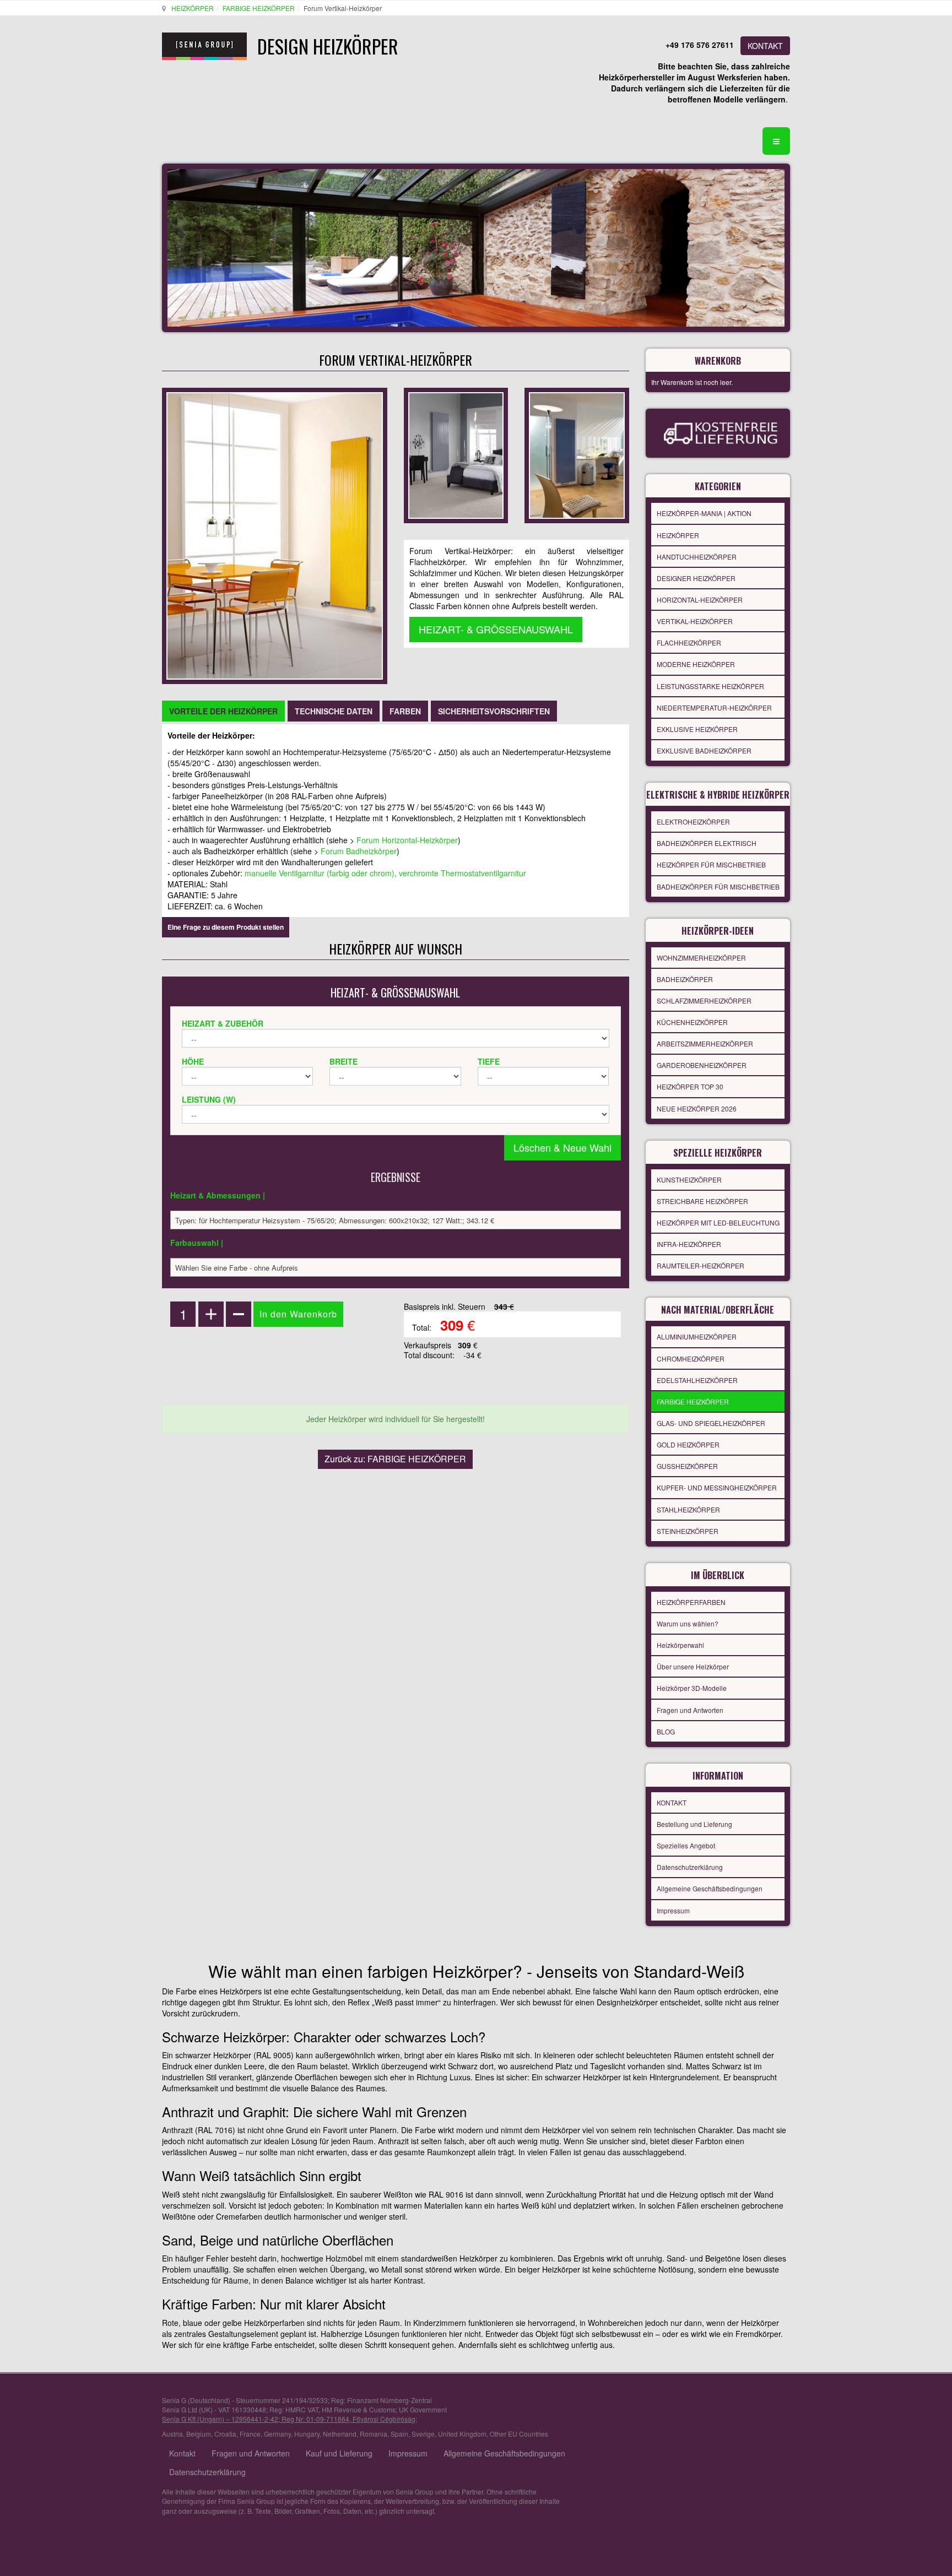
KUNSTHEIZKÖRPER (689, 1179)
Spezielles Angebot (686, 1845)
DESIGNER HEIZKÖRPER (696, 578)
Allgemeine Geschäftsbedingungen (710, 1888)
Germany (277, 2434)
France (250, 2434)
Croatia (225, 2434)
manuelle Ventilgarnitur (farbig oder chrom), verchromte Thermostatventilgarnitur (385, 873)
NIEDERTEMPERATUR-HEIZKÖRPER (714, 707)
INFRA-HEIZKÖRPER (689, 1244)
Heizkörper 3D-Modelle (692, 1688)
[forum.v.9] (456, 454)
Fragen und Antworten (690, 1710)
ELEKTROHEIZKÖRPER (693, 821)
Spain (399, 2434)
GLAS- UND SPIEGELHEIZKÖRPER (711, 1423)
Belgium (199, 2434)
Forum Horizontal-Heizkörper (407, 840)
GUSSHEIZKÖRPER (687, 1466)
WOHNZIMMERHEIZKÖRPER (701, 958)
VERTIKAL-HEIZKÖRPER (695, 621)
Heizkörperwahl (680, 1645)
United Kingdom (462, 2434)
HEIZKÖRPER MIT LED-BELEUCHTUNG (718, 1222)
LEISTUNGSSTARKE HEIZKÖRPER (710, 686)
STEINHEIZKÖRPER (688, 1531)
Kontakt (182, 2453)
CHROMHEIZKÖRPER (691, 1358)
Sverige (423, 2434)
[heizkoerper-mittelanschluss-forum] (577, 454)
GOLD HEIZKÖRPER (688, 1444)
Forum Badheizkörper (359, 851)
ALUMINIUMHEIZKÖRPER (697, 1336)
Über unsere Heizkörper (693, 1666)
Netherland (340, 2434)
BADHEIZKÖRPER (685, 979)
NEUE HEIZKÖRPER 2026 (697, 1108)
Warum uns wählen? (688, 1623)
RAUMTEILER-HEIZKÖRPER (701, 1265)
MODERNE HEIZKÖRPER (696, 664)
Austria (172, 2434)
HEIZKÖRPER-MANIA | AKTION (704, 513)
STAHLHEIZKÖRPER (688, 1509)
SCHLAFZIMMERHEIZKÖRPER (704, 1000)
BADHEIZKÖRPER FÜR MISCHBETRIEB (718, 886)
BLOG (666, 1731)
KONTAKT (765, 46)
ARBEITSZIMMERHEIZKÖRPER (705, 1043)
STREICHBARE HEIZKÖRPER (702, 1201)
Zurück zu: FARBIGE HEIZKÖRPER (395, 1459)
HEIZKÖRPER (193, 8)
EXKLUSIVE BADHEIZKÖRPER (704, 750)
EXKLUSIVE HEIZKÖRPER (697, 729)
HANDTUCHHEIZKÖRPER (697, 557)
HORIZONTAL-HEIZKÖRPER (700, 600)
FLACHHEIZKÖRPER (689, 642)
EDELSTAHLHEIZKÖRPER (697, 1380)
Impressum (673, 1910)
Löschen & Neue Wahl (562, 1147)
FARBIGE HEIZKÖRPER (259, 8)
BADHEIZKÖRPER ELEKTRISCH (707, 843)
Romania (374, 2434)
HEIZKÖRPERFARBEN (691, 1602)
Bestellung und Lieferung (694, 1824)
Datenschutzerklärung (690, 1867)
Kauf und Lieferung (339, 2453)
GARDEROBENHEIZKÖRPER (702, 1065)
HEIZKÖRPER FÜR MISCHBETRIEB (711, 864)
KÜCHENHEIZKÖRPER (692, 1022)
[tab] (223, 711)
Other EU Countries (519, 2434)
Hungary (307, 2434)
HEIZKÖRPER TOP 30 (690, 1086)
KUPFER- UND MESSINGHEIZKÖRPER (717, 1487)
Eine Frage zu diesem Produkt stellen (226, 927)
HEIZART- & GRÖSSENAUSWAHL (496, 629)
